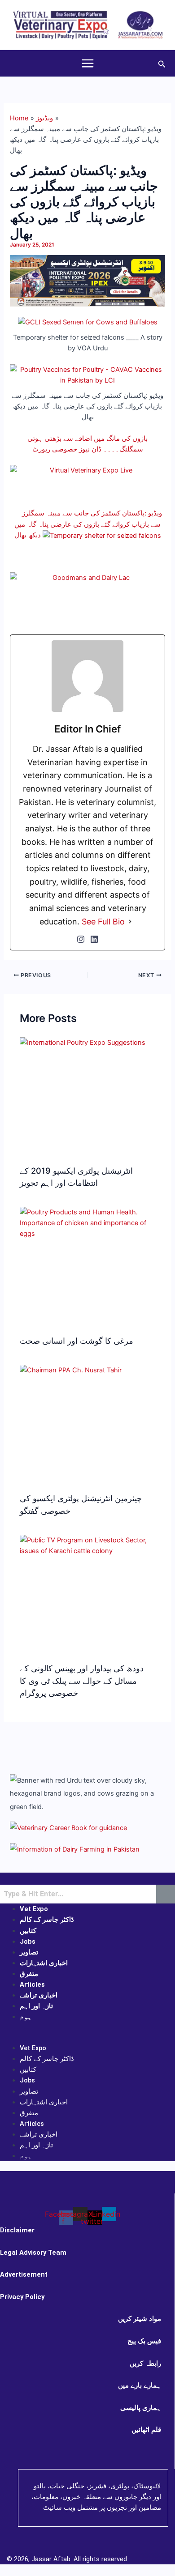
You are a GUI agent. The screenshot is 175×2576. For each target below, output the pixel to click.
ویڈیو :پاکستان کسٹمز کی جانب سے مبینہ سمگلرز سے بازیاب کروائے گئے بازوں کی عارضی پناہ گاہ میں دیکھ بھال (88, 524)
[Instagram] (81, 939)
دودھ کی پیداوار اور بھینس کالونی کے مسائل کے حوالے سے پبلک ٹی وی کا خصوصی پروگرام (82, 1680)
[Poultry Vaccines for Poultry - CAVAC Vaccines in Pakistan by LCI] (87, 375)
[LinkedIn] (94, 939)
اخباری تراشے (39, 1995)
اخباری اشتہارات (44, 1963)
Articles (32, 1984)
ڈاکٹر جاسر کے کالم (47, 1920)
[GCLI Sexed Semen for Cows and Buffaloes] (88, 322)
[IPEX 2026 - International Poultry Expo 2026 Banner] (87, 281)
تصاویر (29, 1952)
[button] (162, 63)
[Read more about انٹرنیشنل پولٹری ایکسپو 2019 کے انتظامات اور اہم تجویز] (83, 1042)
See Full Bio (103, 922)
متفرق (29, 1974)
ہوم (26, 2017)
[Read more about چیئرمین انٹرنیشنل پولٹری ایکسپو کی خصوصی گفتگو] (71, 1370)
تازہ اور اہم (36, 2006)
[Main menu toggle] (88, 63)
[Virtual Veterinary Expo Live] (87, 481)
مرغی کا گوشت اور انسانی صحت (77, 1341)
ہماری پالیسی (141, 2408)
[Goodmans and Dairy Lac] (87, 600)
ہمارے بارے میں (140, 2385)
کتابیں (28, 1931)
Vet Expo (34, 1909)
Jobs (28, 1942)
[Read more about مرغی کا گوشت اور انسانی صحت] (87, 1222)
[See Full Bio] (130, 922)
